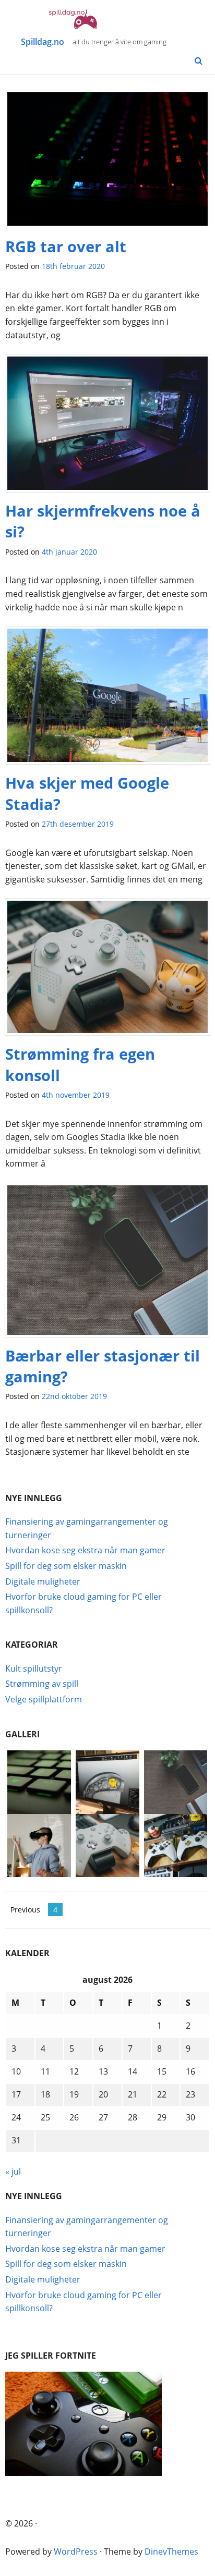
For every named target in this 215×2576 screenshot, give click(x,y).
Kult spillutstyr (34, 1669)
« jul (13, 2172)
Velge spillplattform (44, 1699)
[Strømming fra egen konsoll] (107, 971)
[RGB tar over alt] (107, 162)
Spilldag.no (43, 42)
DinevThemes (171, 2552)
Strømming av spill (42, 1684)
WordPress (76, 2552)
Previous (25, 1910)
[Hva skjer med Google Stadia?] (107, 699)
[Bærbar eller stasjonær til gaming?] (107, 1264)
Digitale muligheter (43, 1581)
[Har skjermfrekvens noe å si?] (107, 426)
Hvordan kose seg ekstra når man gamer (85, 1550)
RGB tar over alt (66, 246)
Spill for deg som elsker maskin (66, 1566)
